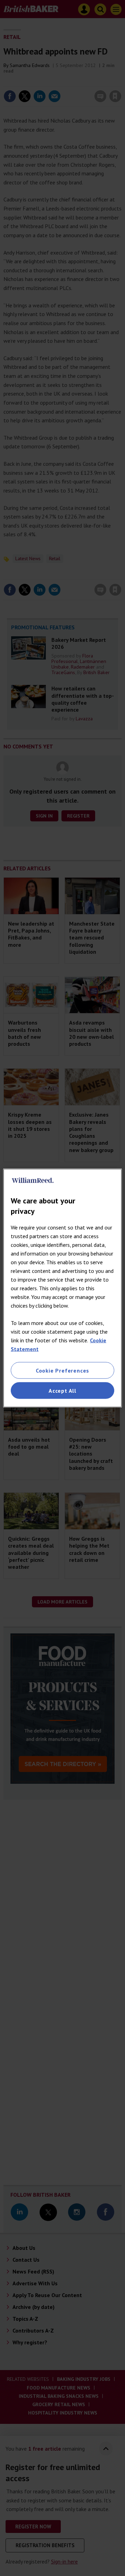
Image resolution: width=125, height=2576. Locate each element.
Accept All (62, 1391)
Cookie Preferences (62, 1370)
